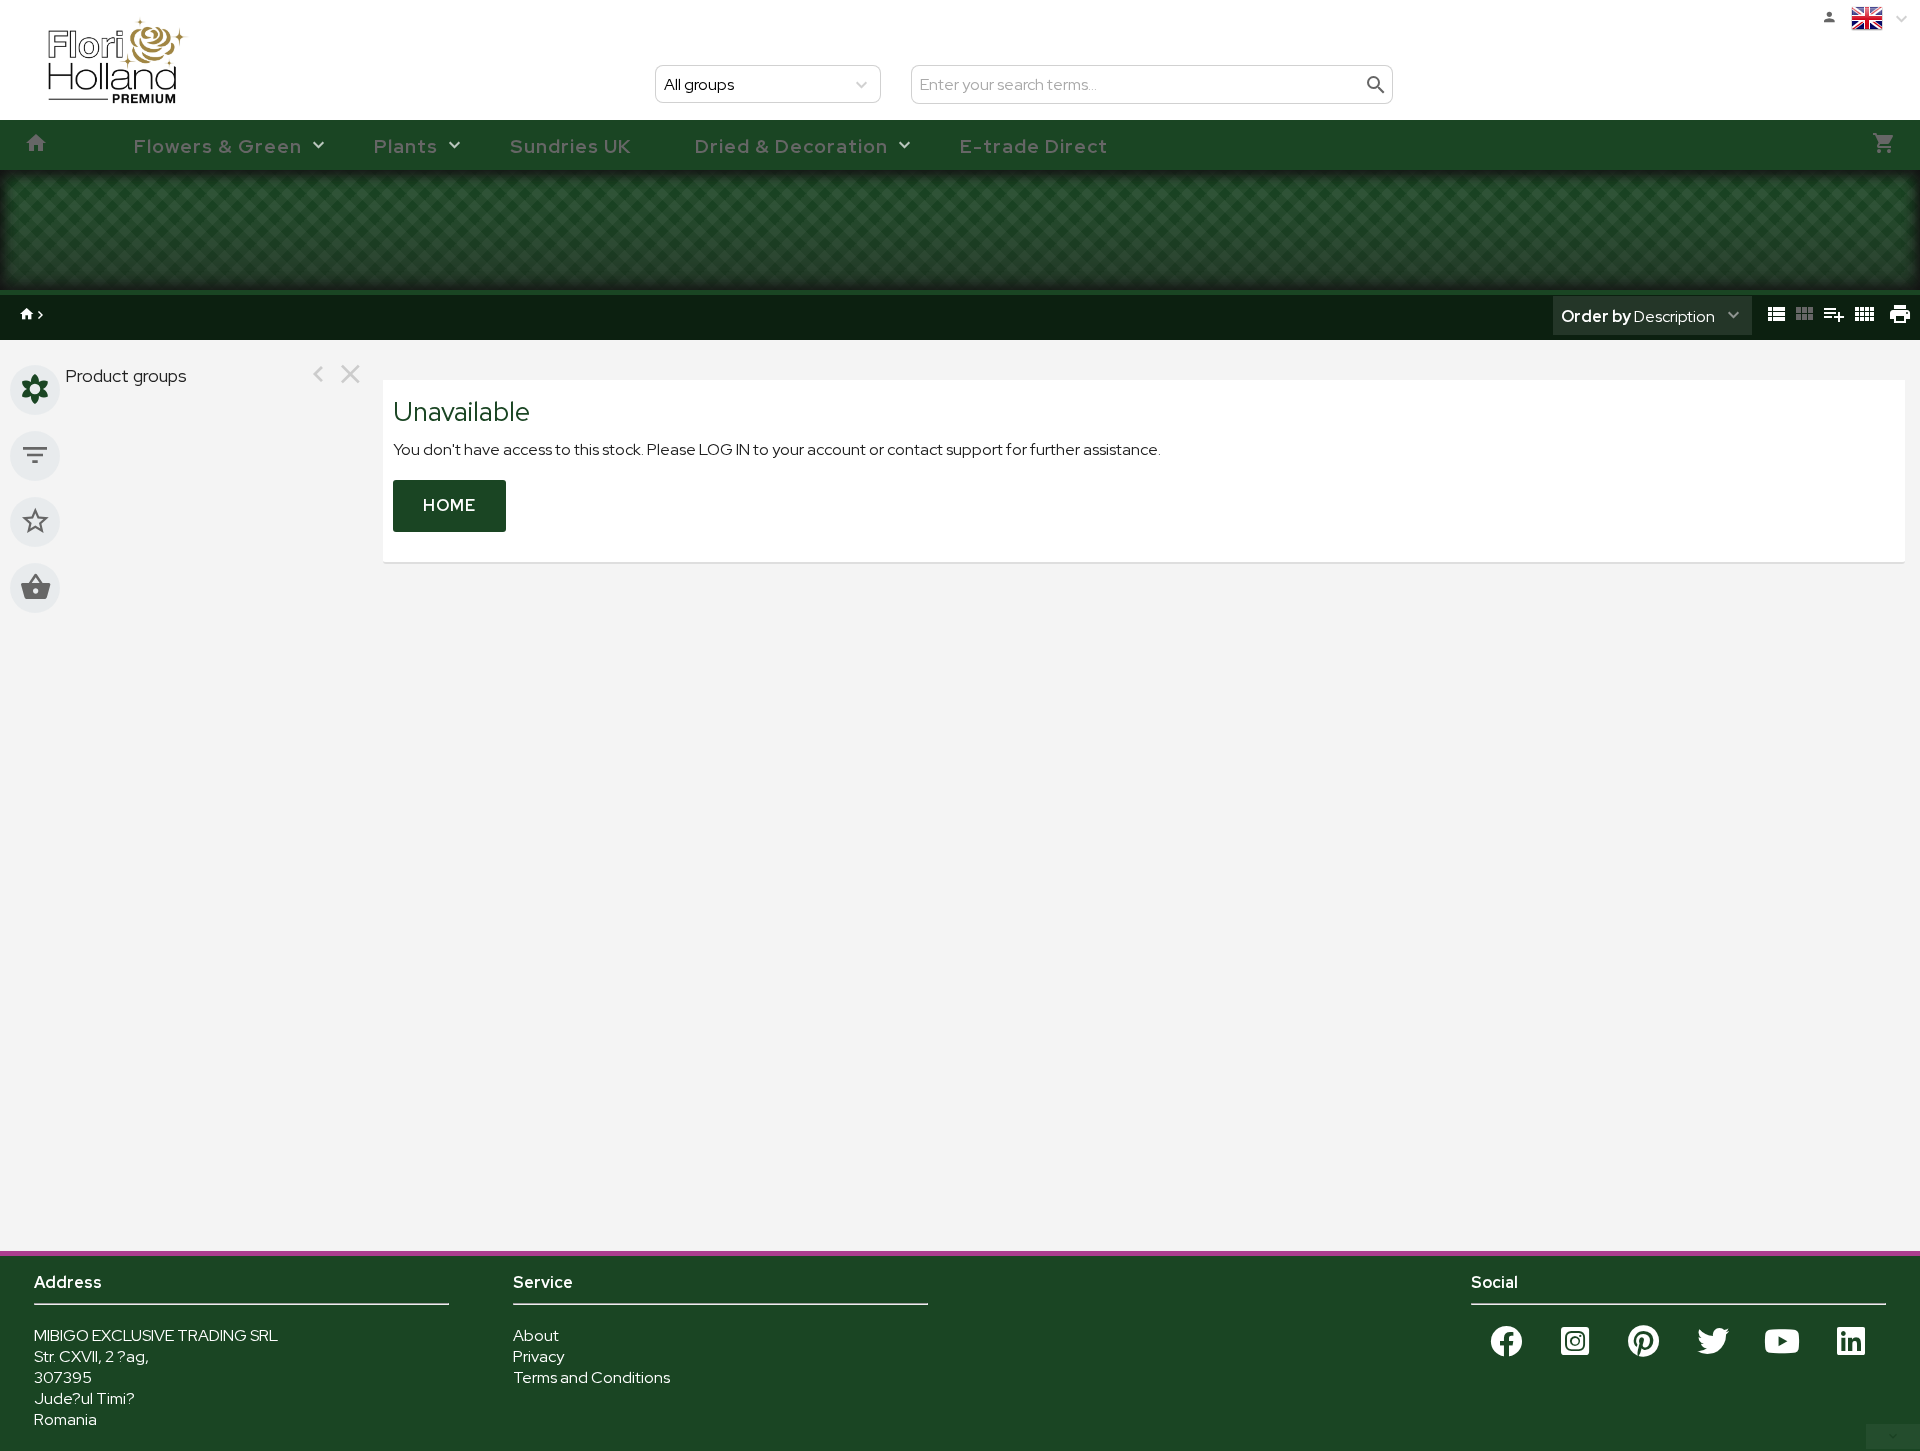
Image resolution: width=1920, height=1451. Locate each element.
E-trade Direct (1034, 146)
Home (449, 505)
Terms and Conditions (591, 1377)
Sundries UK (570, 146)
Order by (1596, 316)
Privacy (538, 1356)
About (536, 1335)
